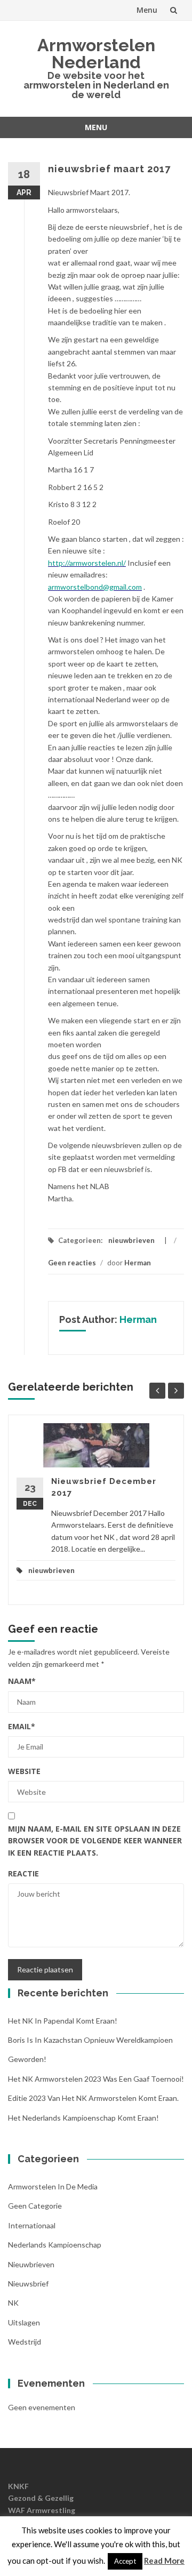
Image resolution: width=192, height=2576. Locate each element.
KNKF (18, 2486)
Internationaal (32, 2225)
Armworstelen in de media (53, 2186)
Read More (164, 2561)
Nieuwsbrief (28, 2284)
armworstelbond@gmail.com (95, 587)
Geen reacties (72, 1263)
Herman (138, 1263)
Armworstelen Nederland (96, 54)
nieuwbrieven (131, 1240)
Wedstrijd (25, 2342)
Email (22, 1726)
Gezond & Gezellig (41, 2498)
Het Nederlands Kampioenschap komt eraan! (83, 2118)
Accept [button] (125, 2561)
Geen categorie (35, 2206)
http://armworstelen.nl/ (87, 563)
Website (24, 1771)
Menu (147, 10)
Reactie (23, 1873)
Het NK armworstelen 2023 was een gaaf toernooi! (96, 2079)
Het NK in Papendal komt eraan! (63, 2021)
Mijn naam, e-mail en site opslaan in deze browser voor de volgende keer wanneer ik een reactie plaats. (95, 1841)
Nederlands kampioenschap (55, 2245)
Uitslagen (24, 2322)
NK (13, 2303)
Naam (22, 1681)
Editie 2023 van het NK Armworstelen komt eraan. (93, 2098)
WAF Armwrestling (42, 2510)
